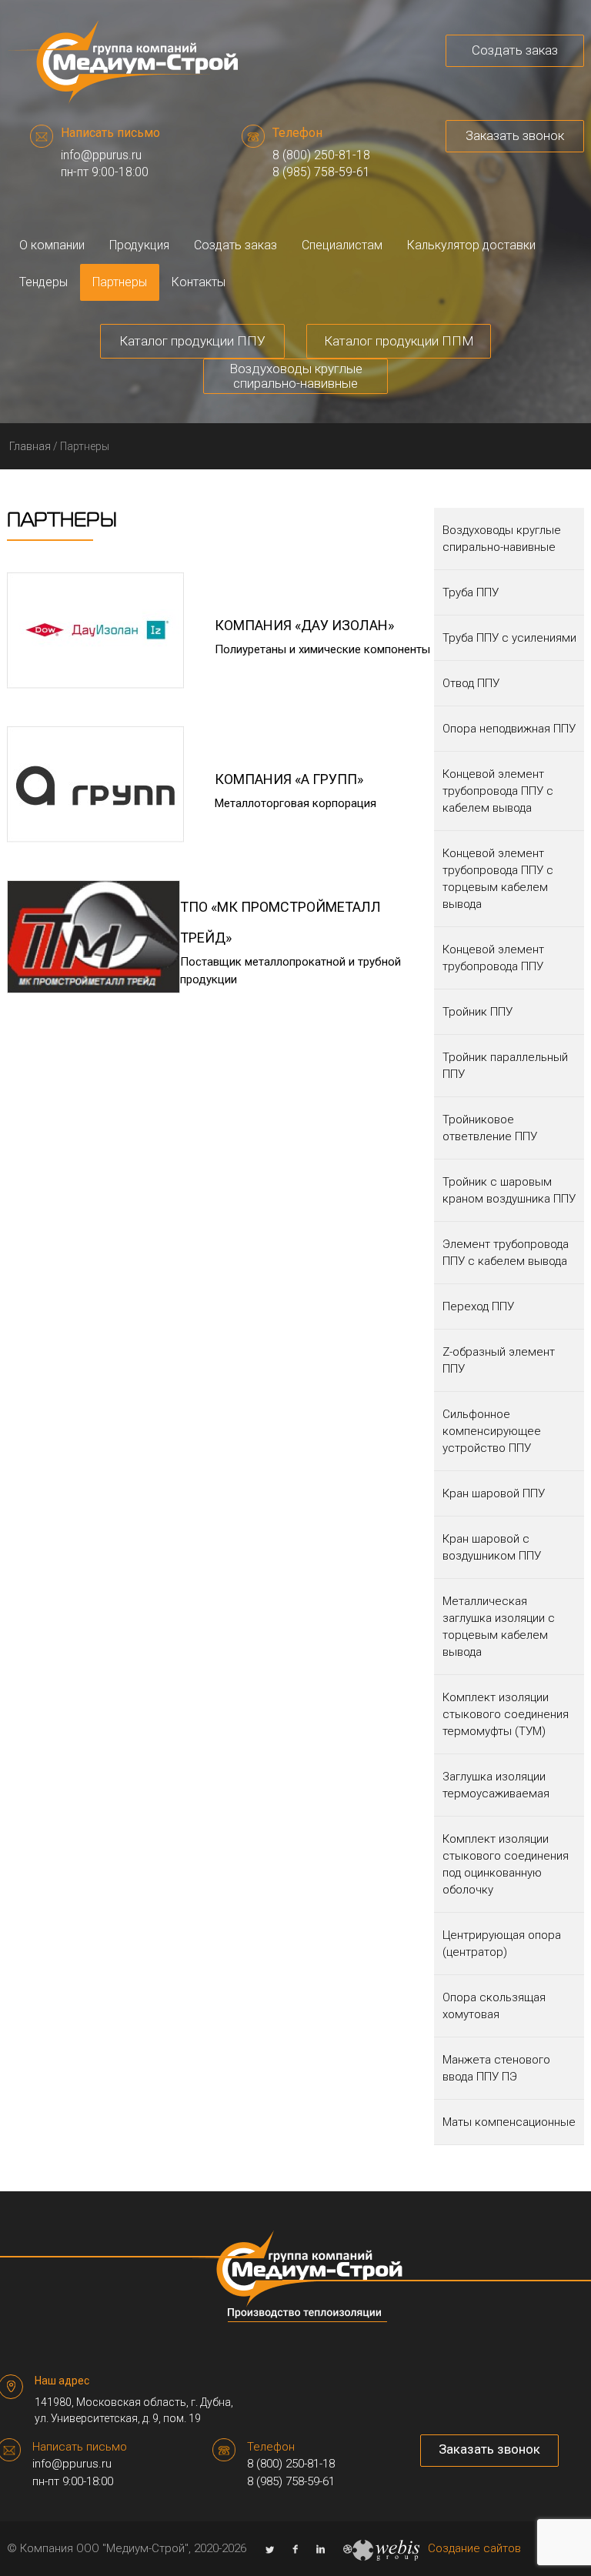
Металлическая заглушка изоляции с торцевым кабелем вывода (499, 1627)
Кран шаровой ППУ (494, 1493)
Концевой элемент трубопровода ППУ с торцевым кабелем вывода (498, 879)
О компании (52, 245)
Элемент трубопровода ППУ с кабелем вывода (506, 1253)
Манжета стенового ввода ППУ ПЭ (496, 2068)
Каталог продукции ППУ (192, 341)
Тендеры (43, 282)
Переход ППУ (478, 1306)
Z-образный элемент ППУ (499, 1360)
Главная (30, 446)
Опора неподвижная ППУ (509, 729)
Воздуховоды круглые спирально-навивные (296, 376)
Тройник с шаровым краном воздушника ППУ (509, 1190)
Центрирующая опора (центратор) (502, 1944)
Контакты (199, 282)
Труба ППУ (471, 592)
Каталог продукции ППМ (399, 341)
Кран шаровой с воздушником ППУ (492, 1547)
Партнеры (120, 282)
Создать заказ (515, 50)
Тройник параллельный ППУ (505, 1066)
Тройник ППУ (477, 1012)
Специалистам (342, 245)
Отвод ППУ (471, 683)
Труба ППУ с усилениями (509, 638)
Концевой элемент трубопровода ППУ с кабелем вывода (498, 791)
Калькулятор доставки (471, 245)
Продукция (139, 245)
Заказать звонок (515, 135)
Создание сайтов (474, 2548)
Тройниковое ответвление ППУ (490, 1128)
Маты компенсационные (509, 2122)
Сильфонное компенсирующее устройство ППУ (492, 1431)
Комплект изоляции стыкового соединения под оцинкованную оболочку (506, 1864)
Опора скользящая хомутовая (494, 2006)
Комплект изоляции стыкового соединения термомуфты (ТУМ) (506, 1714)
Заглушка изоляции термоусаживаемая (496, 1785)
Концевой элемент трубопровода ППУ (493, 958)
